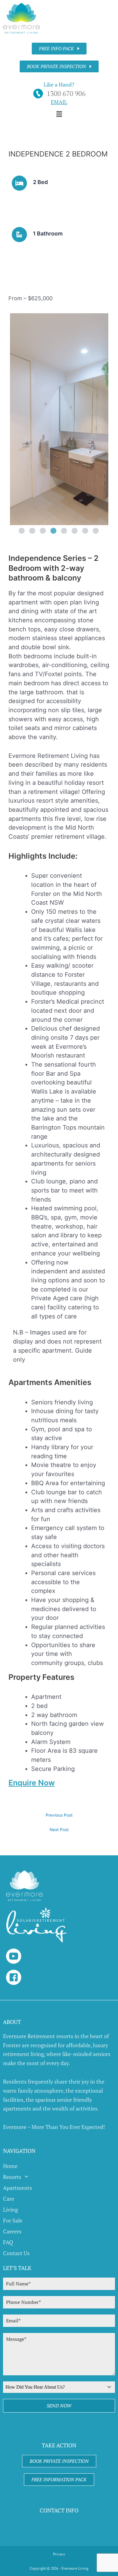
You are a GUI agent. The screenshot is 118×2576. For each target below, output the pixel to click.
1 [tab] (21, 531)
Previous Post (59, 1815)
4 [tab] (53, 531)
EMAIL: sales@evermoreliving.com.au (59, 2537)
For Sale (13, 2220)
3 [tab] (42, 531)
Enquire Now (32, 1783)
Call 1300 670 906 (59, 2523)
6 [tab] (74, 531)
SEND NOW (59, 2406)
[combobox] (59, 2387)
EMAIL (59, 102)
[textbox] (53, 2387)
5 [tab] (64, 531)
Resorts (12, 2177)
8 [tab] (95, 531)
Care (9, 2199)
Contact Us (16, 2253)
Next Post (59, 1830)
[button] (59, 114)
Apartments (18, 2188)
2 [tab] (32, 531)
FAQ (8, 2242)
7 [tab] (85, 531)
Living (10, 2209)
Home (10, 2166)
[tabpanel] (59, 419)
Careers (12, 2231)
